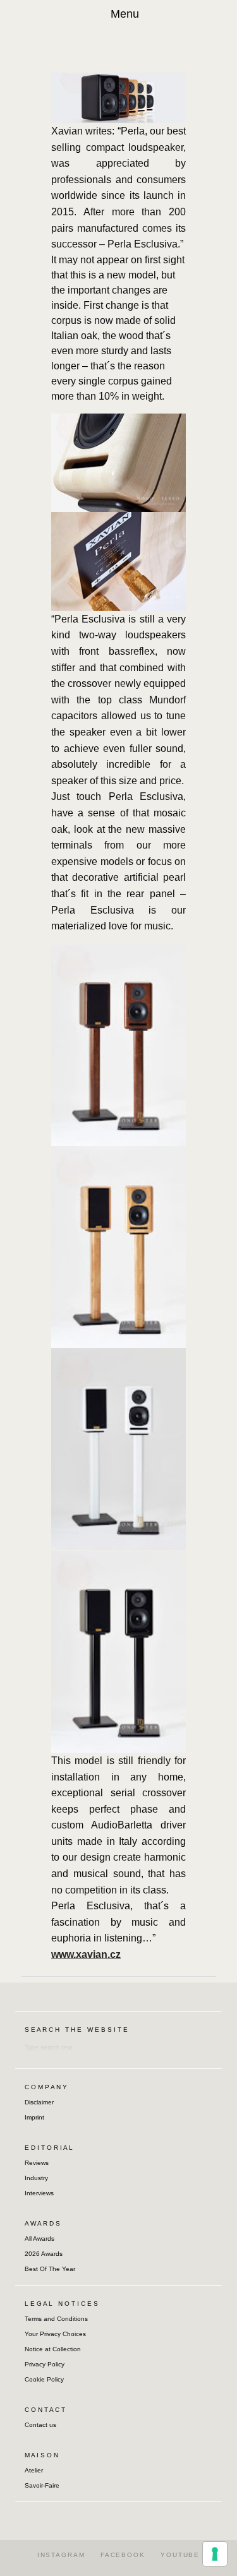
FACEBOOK (123, 2555)
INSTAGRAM (61, 2555)
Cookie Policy (44, 2379)
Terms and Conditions (56, 2319)
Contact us (40, 2425)
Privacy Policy (45, 2364)
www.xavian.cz (86, 1954)
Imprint (34, 2117)
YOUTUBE (180, 2555)
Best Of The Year (50, 2269)
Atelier (34, 2470)
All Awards (39, 2239)
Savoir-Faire (42, 2485)
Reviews (37, 2163)
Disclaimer (39, 2102)
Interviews (39, 2193)
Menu (125, 14)
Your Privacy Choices (55, 2334)
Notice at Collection (53, 2349)
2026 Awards (44, 2254)
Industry (36, 2178)
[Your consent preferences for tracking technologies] (215, 2554)
